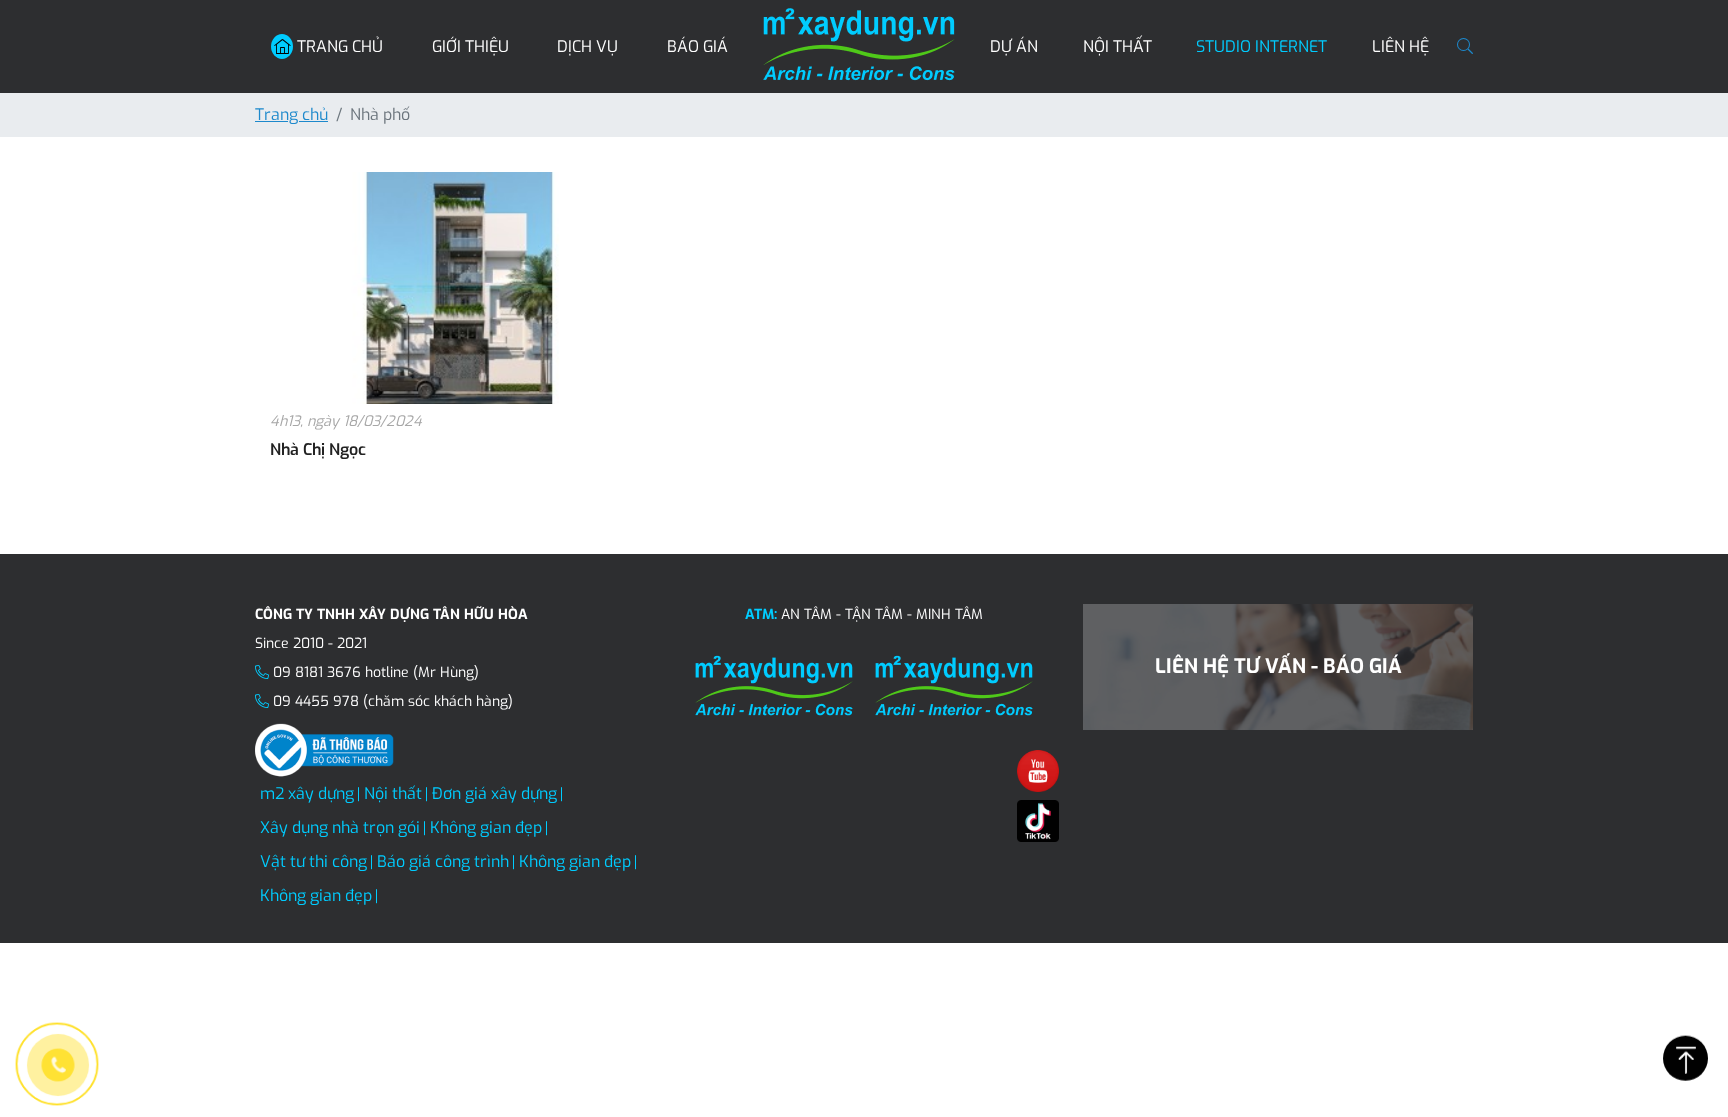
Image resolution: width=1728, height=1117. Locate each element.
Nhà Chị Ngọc (318, 449)
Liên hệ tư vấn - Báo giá (1278, 666)
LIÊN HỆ (1400, 46)
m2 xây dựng (307, 793)
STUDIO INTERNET (1261, 46)
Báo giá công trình (443, 861)
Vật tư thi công (313, 861)
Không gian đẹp (486, 827)
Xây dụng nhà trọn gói (340, 827)
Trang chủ (338, 46)
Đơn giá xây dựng (494, 793)
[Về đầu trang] (1685, 1057)
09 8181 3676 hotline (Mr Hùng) (376, 672)
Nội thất (393, 793)
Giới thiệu (470, 46)
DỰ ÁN (1014, 46)
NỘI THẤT (1117, 46)
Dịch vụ (587, 46)
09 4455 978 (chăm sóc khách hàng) (393, 701)
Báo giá (697, 46)
